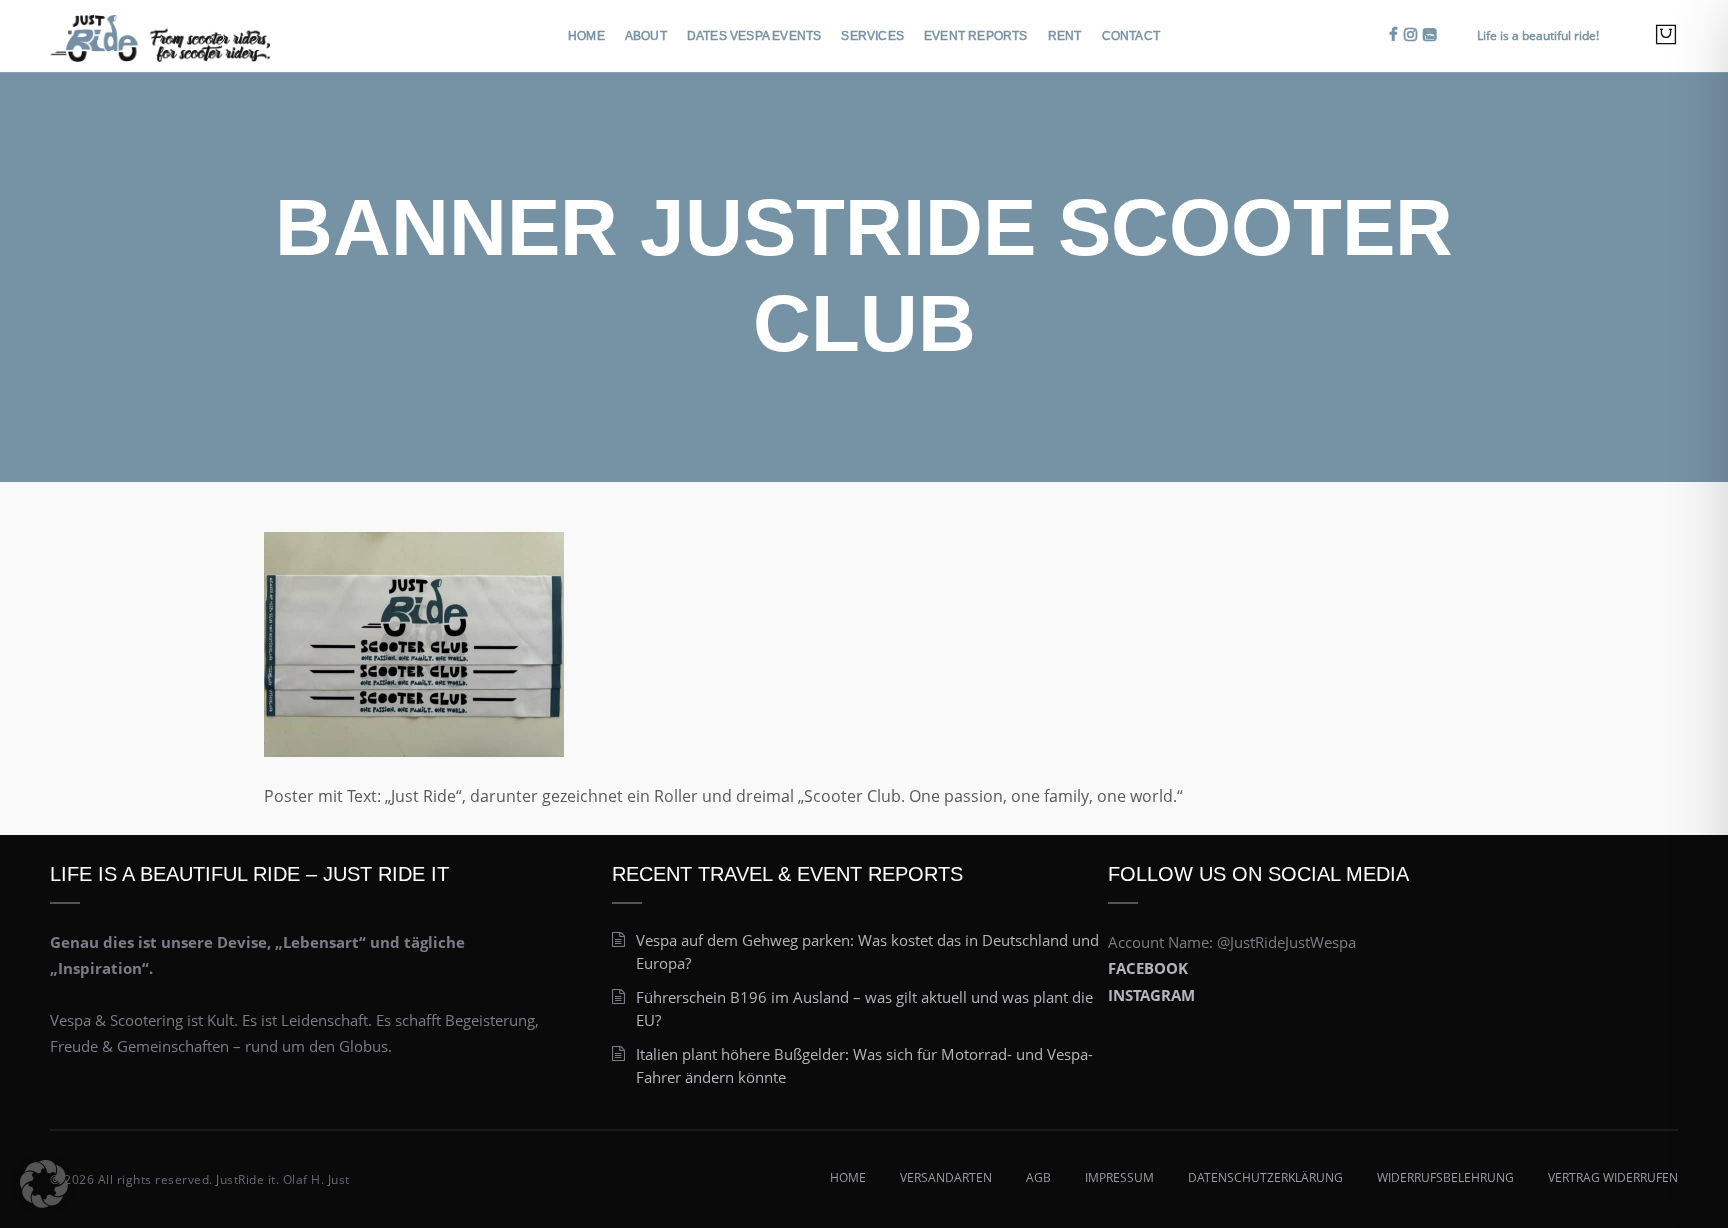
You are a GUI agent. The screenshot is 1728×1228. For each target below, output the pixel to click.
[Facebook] (1393, 34)
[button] (44, 1184)
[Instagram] (1410, 34)
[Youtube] (1429, 34)
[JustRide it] (160, 33)
